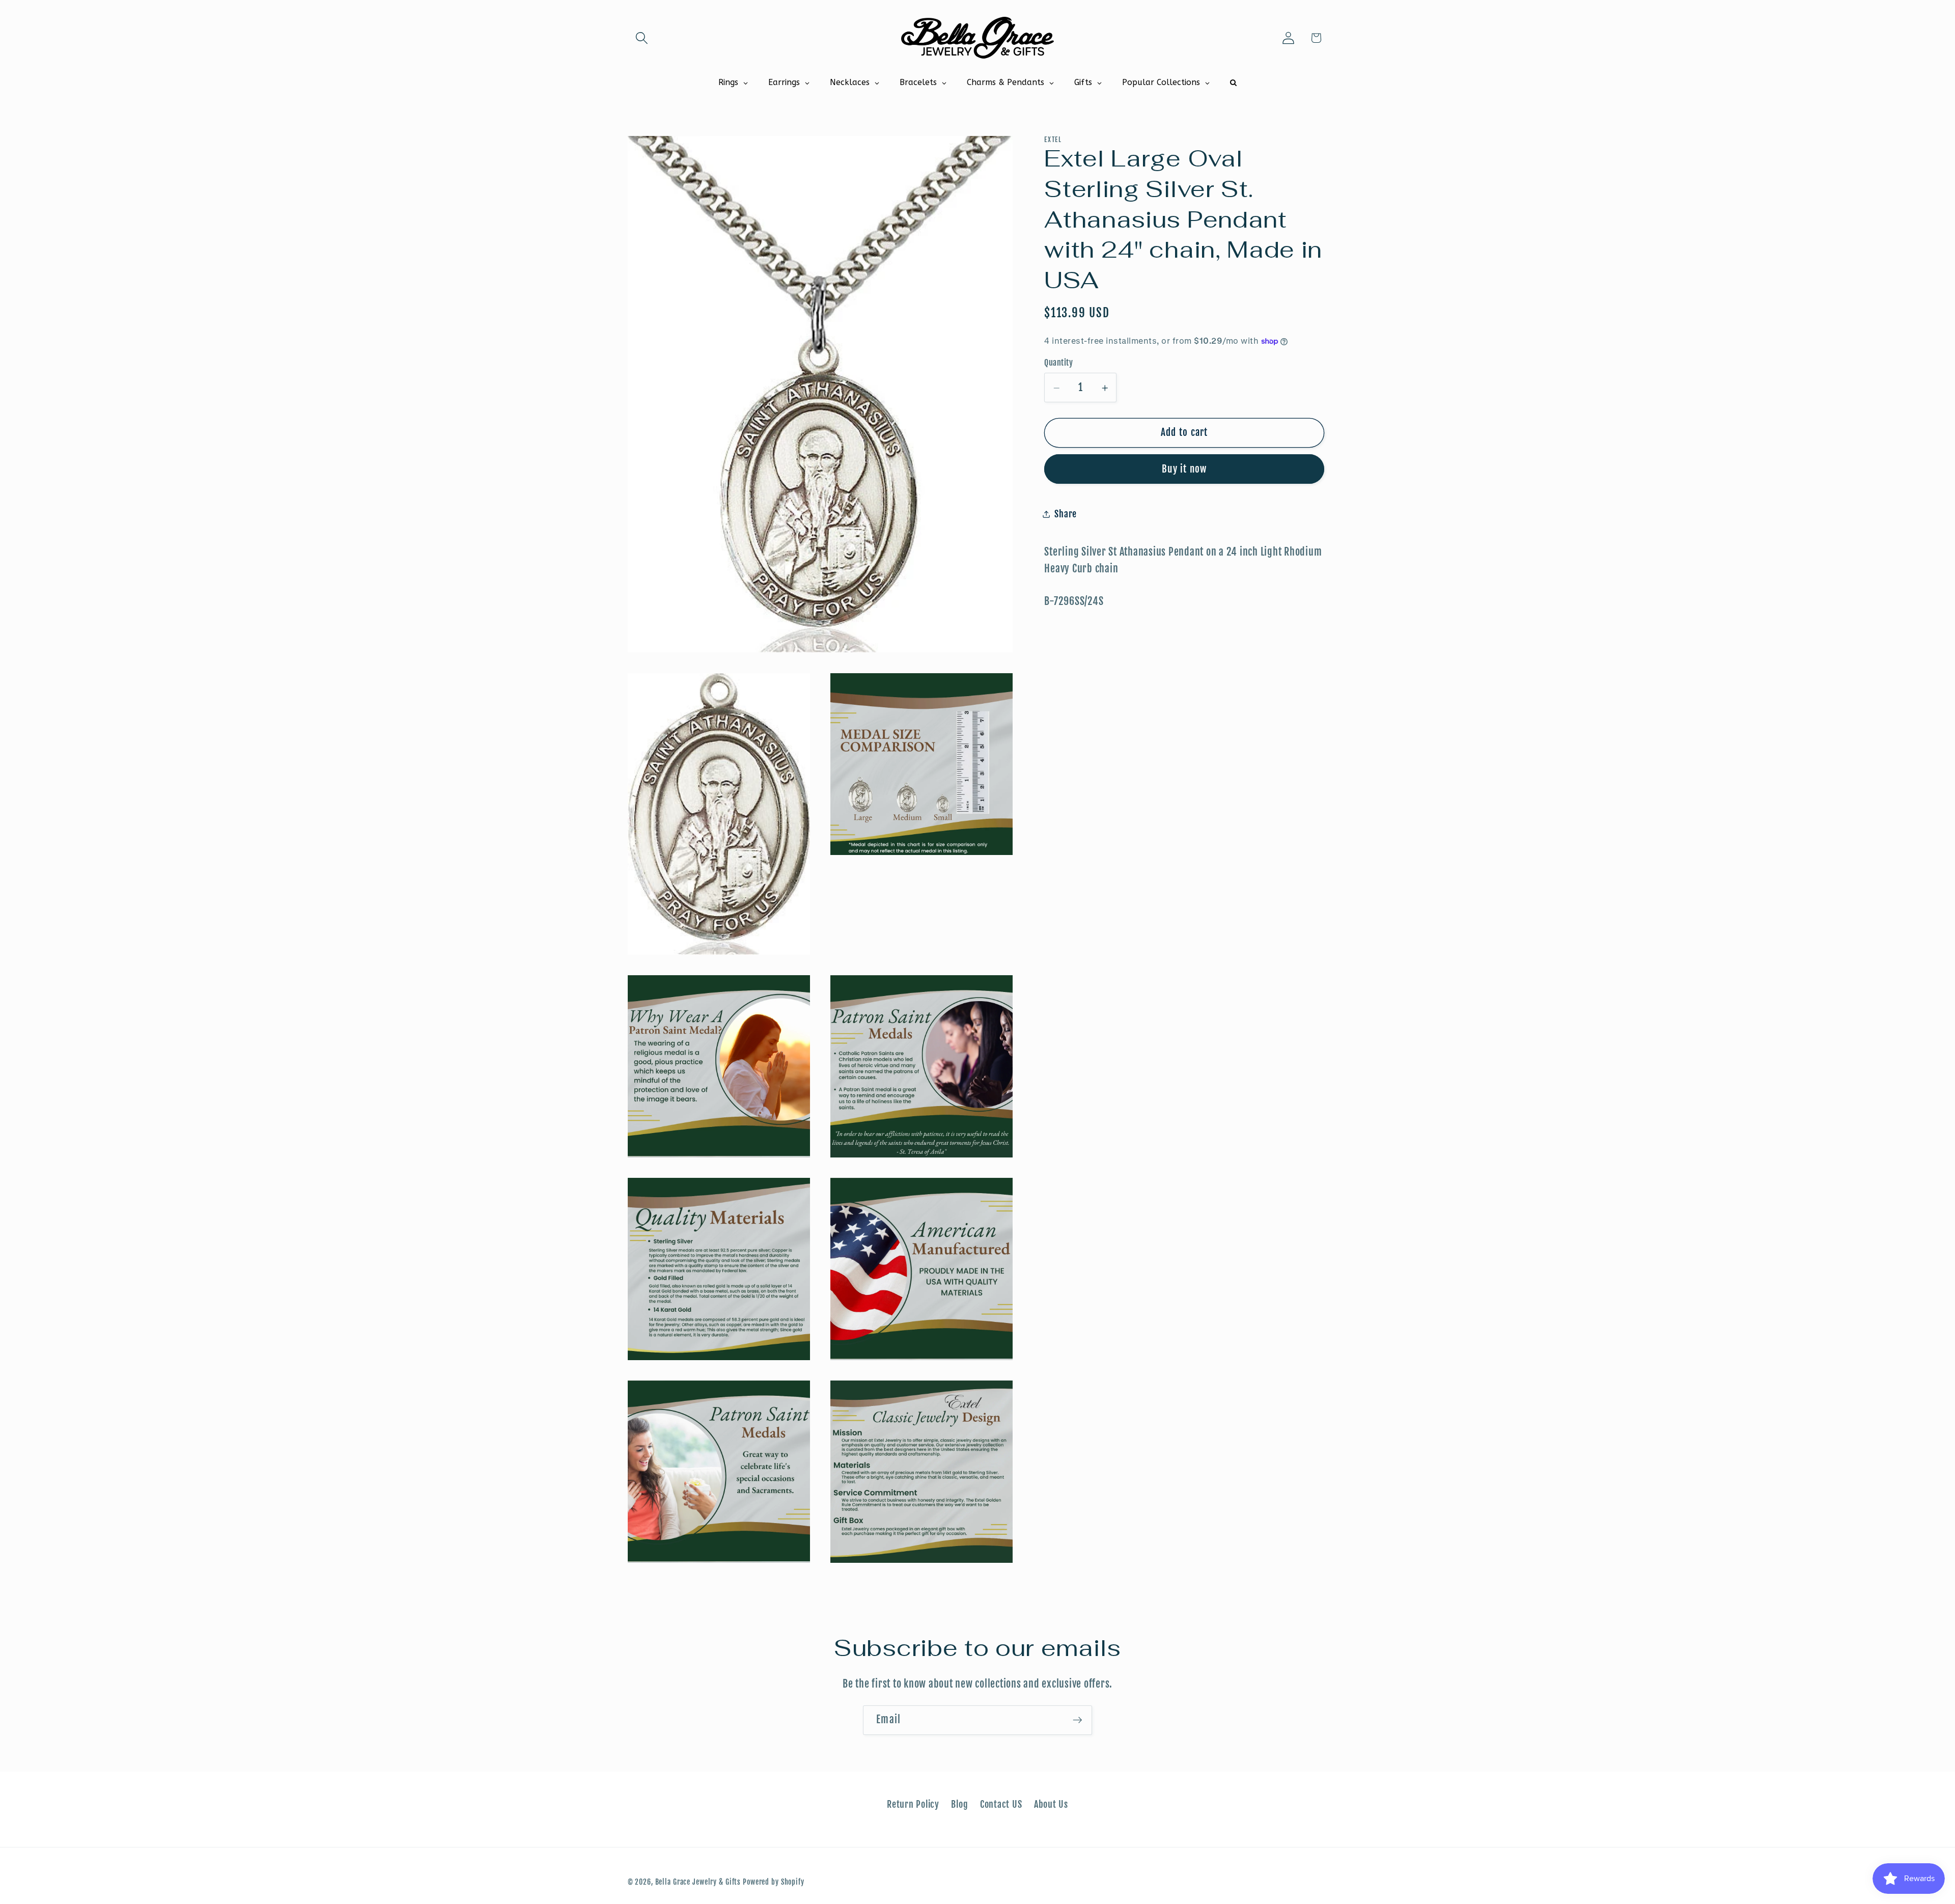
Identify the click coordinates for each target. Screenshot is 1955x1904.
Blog (959, 1804)
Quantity (1058, 363)
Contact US (1001, 1804)
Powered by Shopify (774, 1882)
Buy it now (1184, 470)
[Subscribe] (1078, 1720)
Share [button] (1066, 514)
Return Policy (913, 1804)
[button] (642, 38)
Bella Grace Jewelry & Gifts (698, 1882)
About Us (1051, 1804)
